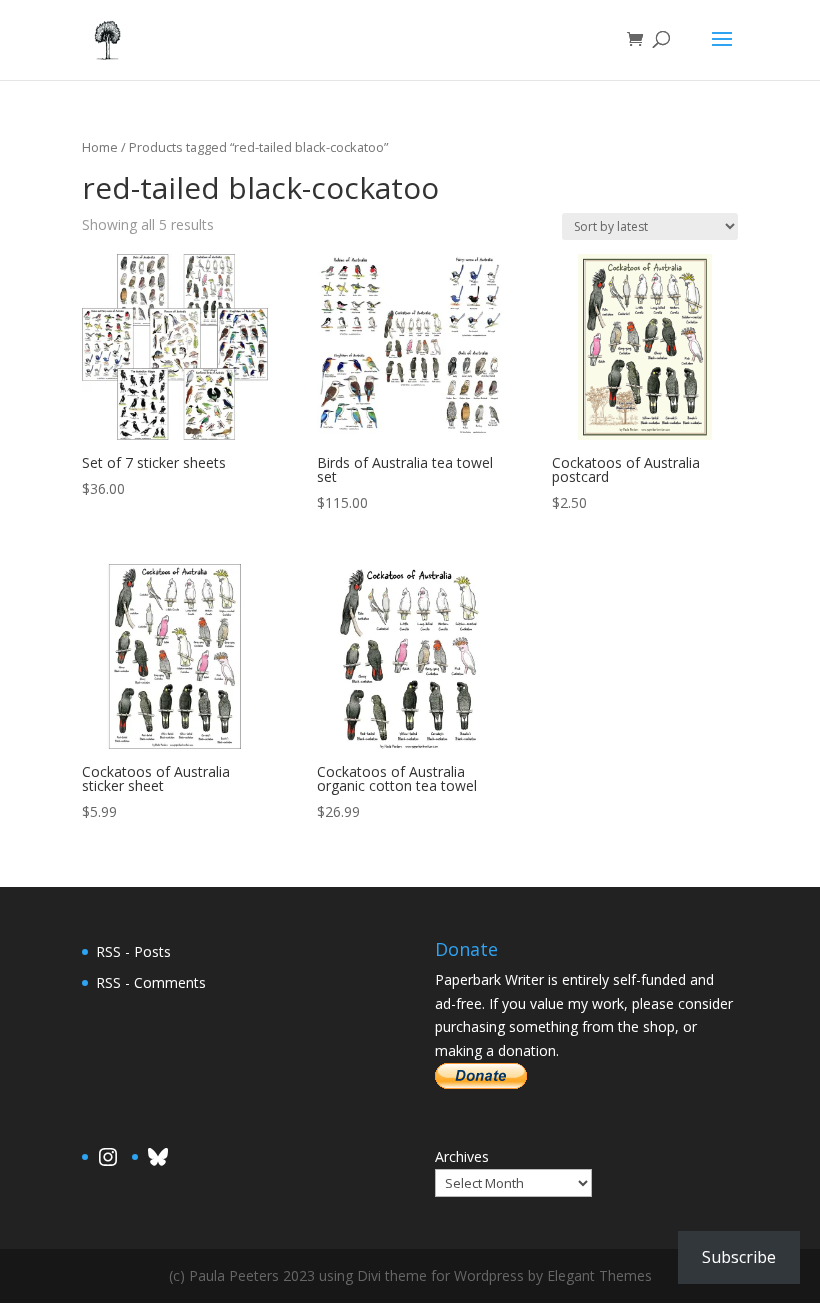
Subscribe (739, 1257)
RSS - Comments (151, 982)
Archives (462, 1156)
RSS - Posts (133, 951)
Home (100, 147)
